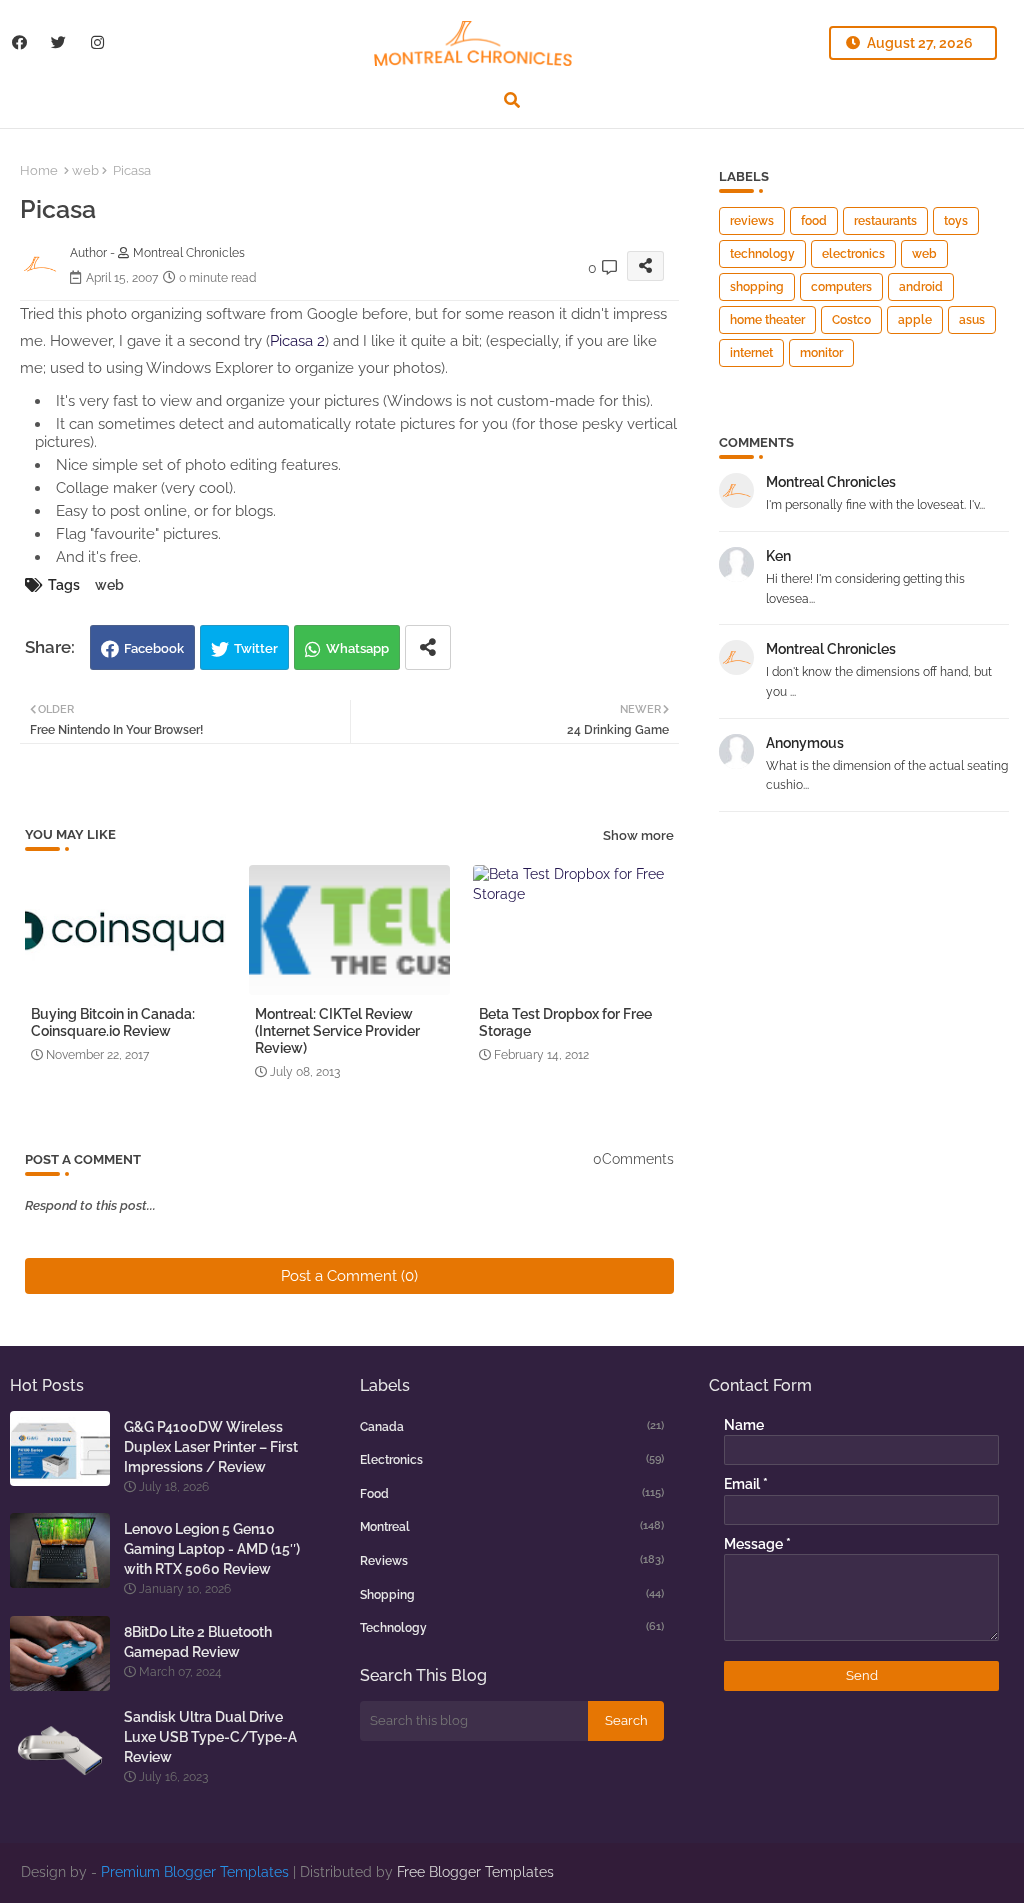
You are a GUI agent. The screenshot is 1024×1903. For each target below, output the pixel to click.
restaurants (885, 221)
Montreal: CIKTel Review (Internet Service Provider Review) (337, 1031)
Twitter (256, 648)
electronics (853, 254)
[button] (512, 100)
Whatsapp (357, 648)
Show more (638, 835)
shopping (757, 287)
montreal (512, 1526)
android (921, 287)
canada (512, 1426)
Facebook (154, 648)
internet (751, 353)
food (814, 221)
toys (956, 221)
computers (841, 287)
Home (39, 170)
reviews (752, 221)
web (85, 170)
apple (915, 320)
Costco (851, 320)
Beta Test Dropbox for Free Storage (565, 1022)
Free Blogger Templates (475, 1872)
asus (972, 320)
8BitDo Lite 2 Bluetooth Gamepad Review (198, 1642)
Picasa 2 (297, 341)
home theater (767, 320)
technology (762, 254)
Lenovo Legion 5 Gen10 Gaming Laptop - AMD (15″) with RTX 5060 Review (212, 1549)
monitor (821, 353)
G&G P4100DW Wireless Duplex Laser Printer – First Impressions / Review (211, 1447)
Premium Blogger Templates (195, 1872)
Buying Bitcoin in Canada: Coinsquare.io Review (113, 1022)
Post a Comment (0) (349, 1276)
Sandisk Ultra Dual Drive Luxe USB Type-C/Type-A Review (210, 1737)
